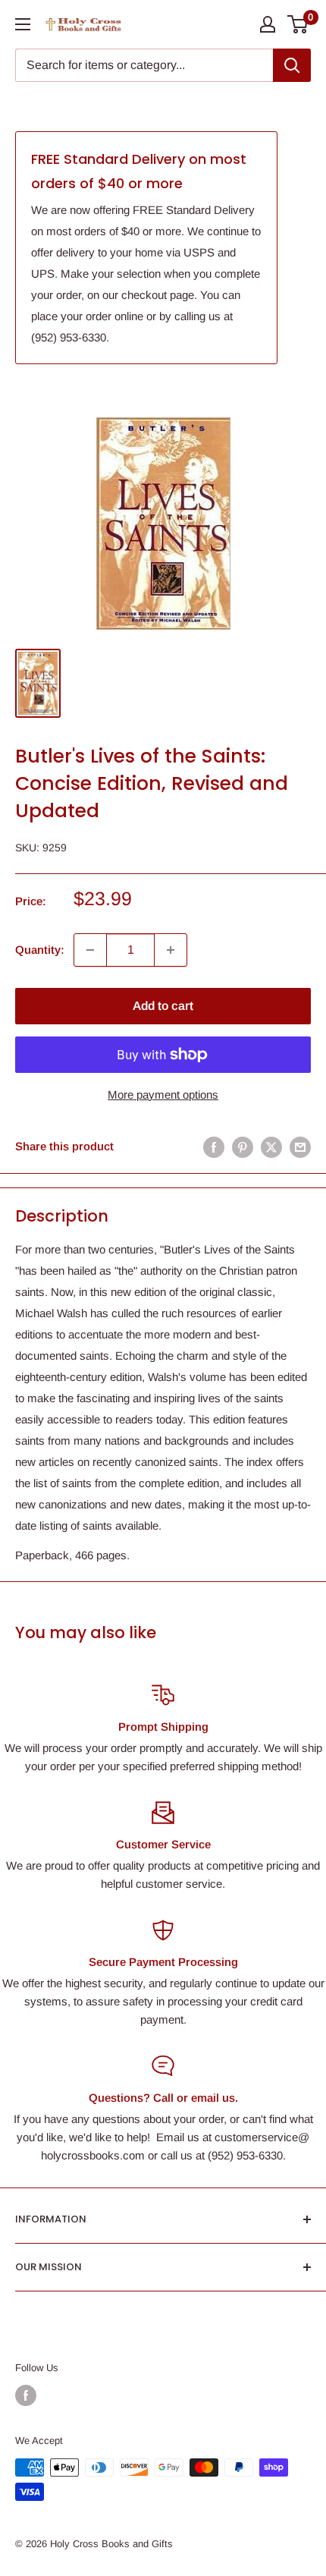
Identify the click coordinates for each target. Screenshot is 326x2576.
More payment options (163, 1095)
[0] (298, 24)
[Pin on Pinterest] (243, 1147)
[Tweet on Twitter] (271, 1147)
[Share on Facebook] (214, 1147)
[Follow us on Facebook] (26, 2395)
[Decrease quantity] (90, 950)
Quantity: (40, 950)
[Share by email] (300, 1147)
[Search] (292, 65)
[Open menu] (23, 24)
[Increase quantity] (171, 950)
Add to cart (163, 1006)
